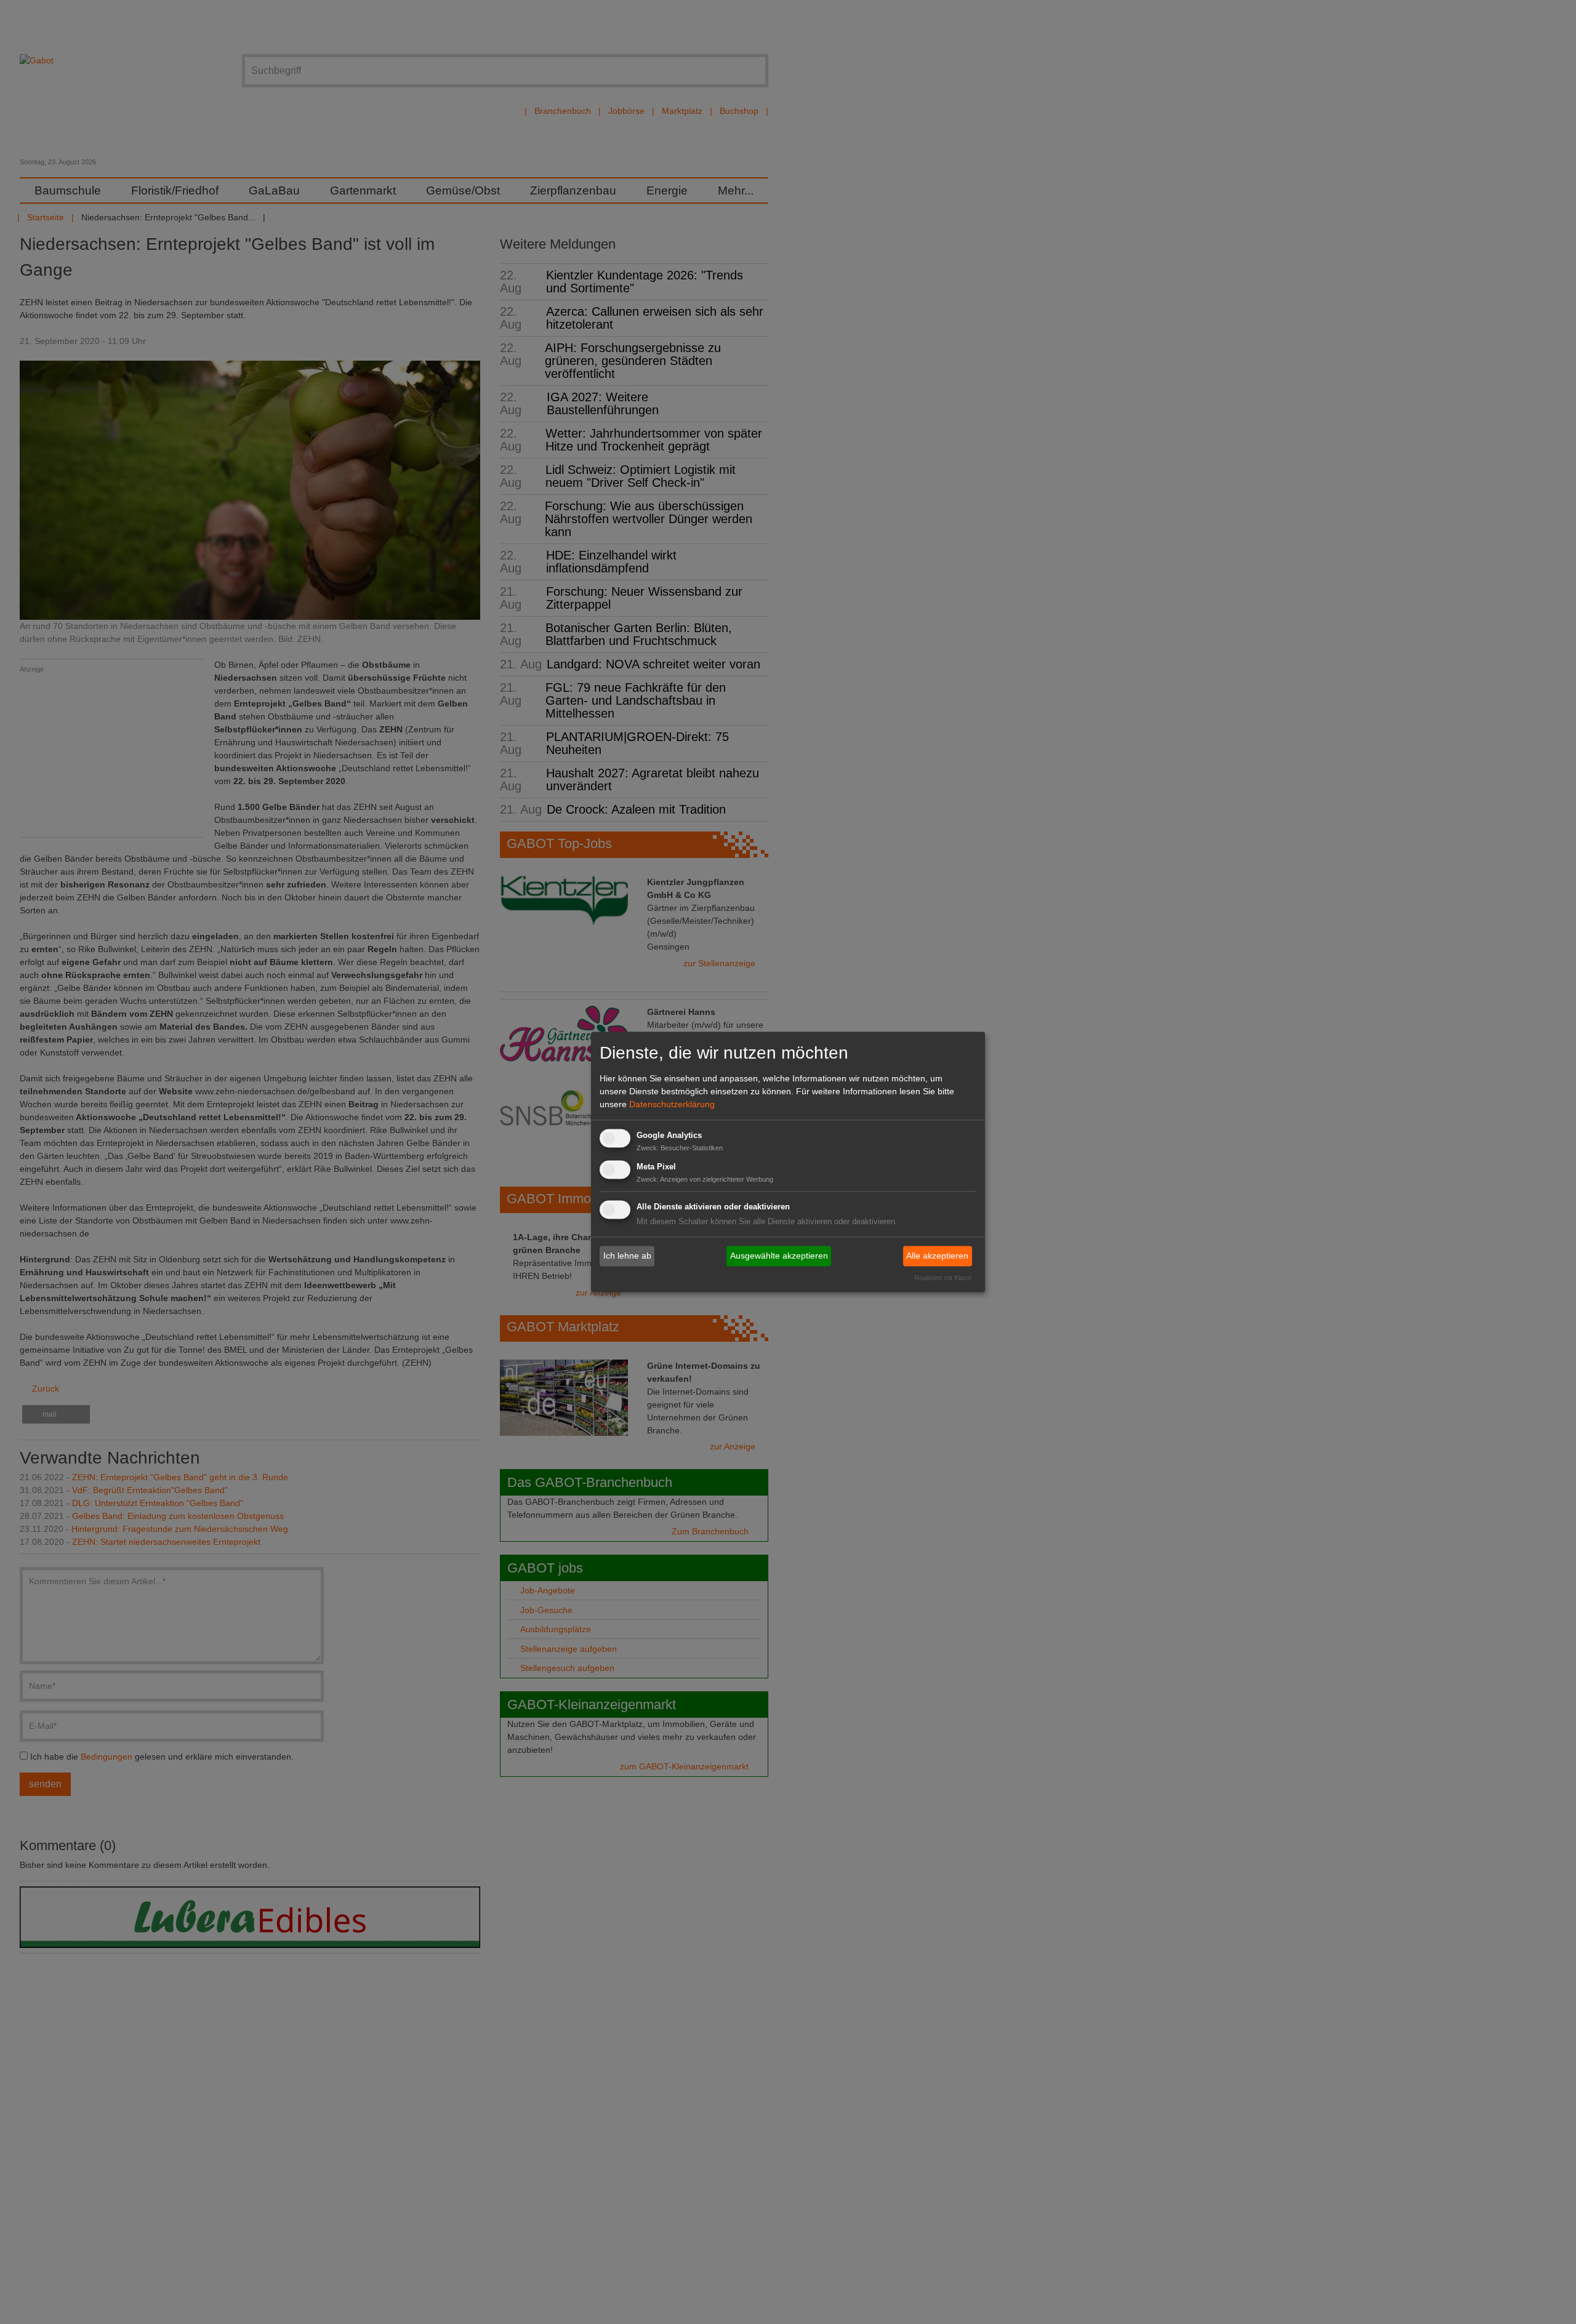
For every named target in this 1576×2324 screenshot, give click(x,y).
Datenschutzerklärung (672, 1104)
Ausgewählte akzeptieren (779, 1256)
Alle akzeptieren (937, 1256)
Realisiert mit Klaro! (943, 1278)
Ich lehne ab (627, 1256)
